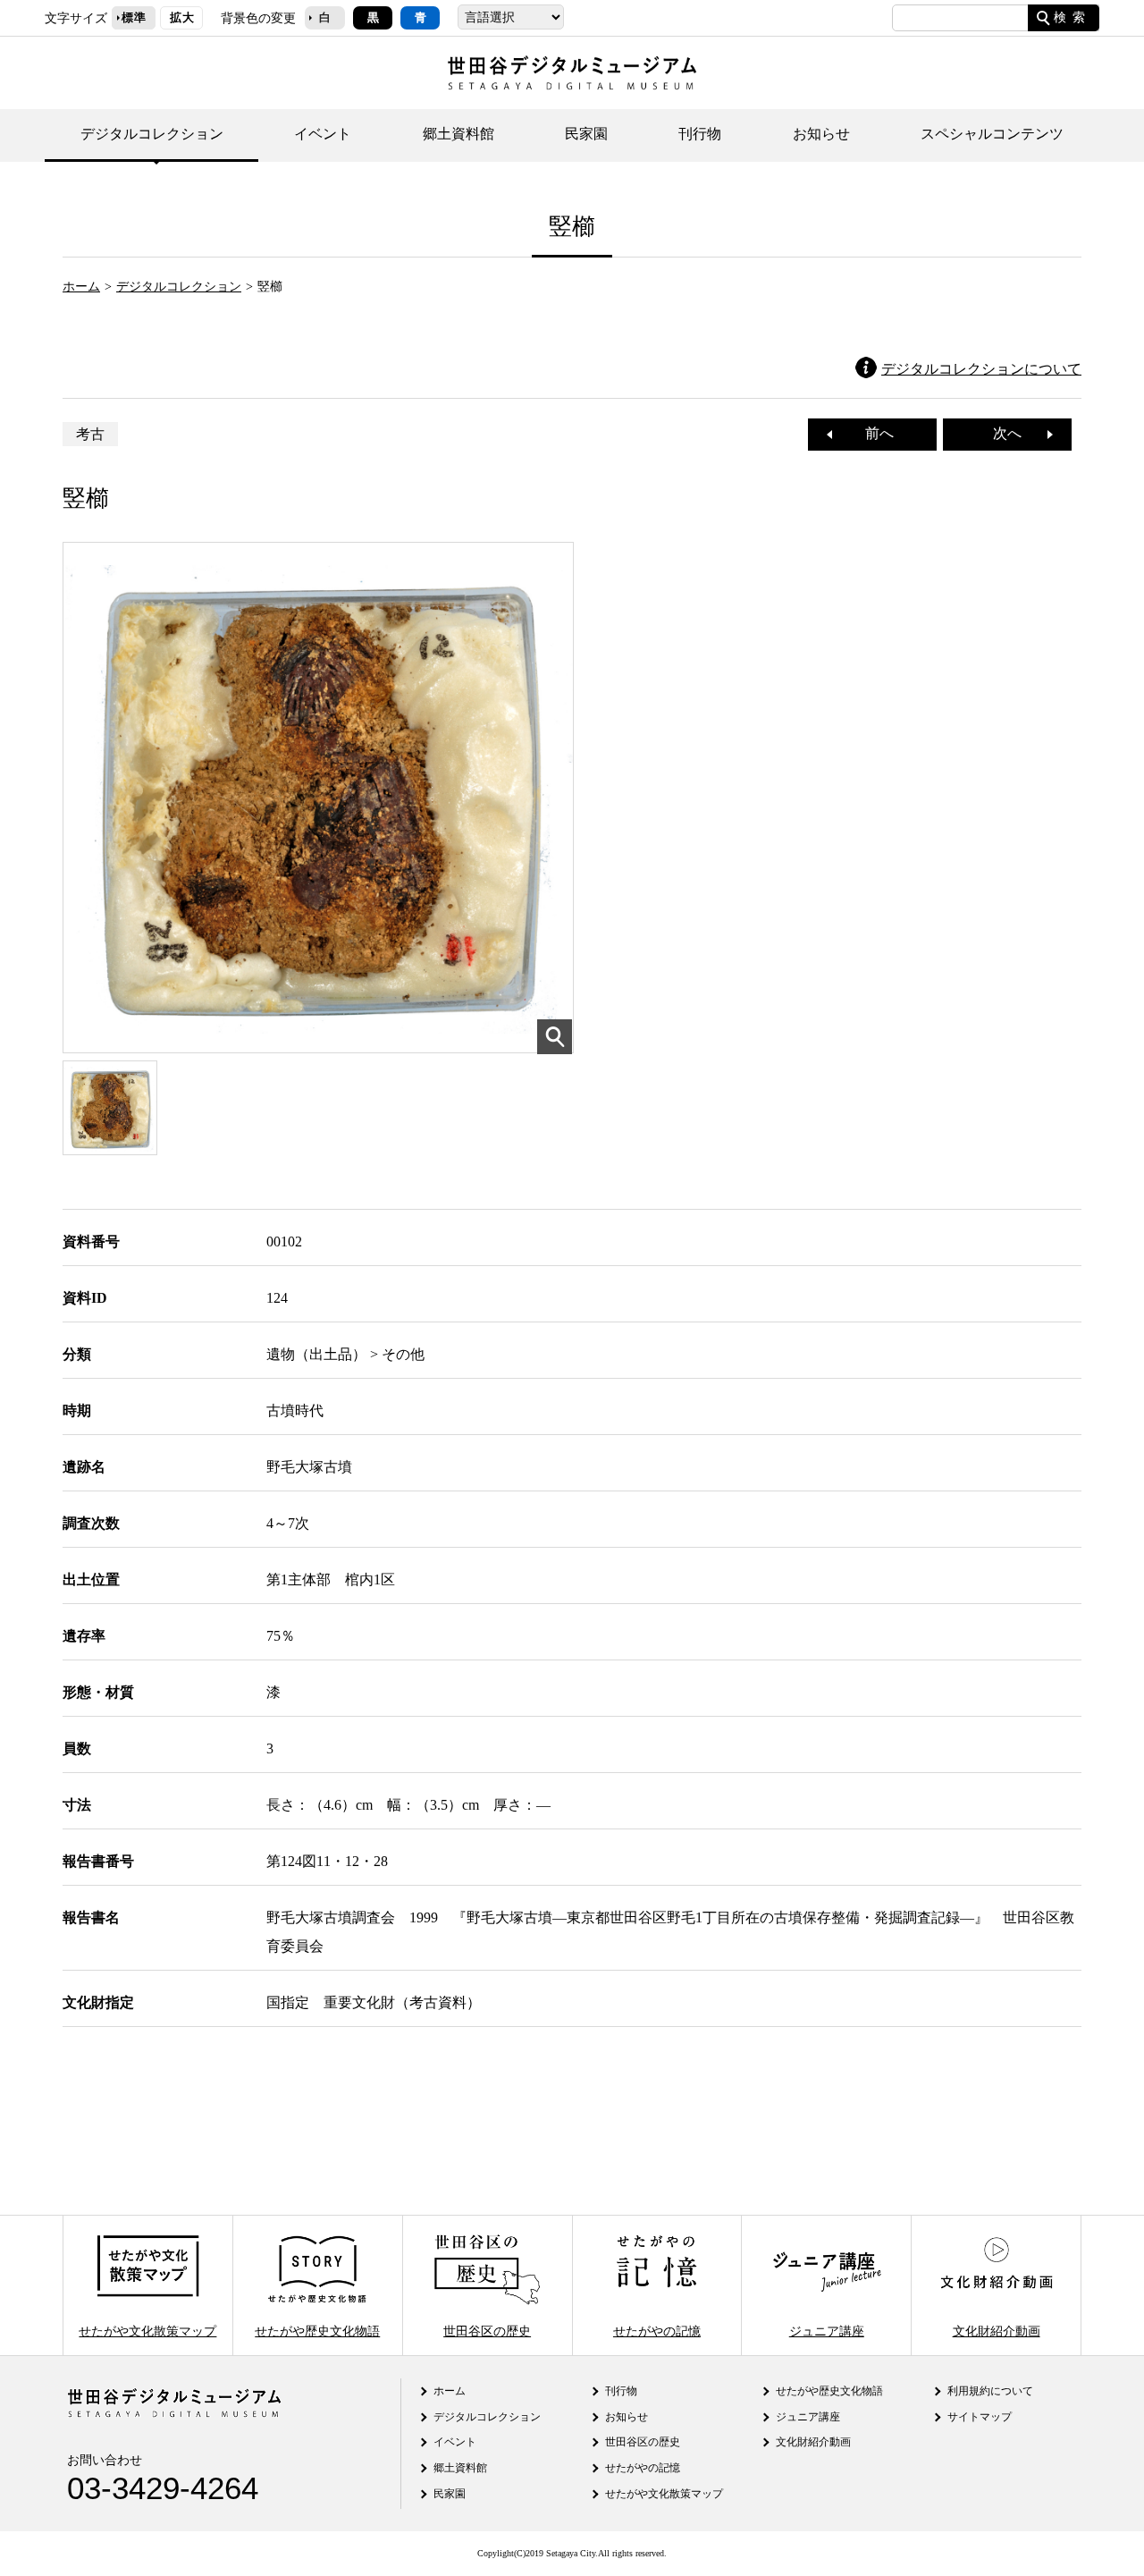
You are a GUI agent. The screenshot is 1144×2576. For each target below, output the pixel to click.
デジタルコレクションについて (981, 369)
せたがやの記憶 (657, 2330)
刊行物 (700, 134)
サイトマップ (980, 2417)
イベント (323, 134)
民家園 (586, 134)
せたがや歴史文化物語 (317, 2330)
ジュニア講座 (827, 2330)
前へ (872, 433)
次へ (1014, 433)
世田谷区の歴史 (487, 2330)
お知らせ (821, 134)
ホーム (81, 286)
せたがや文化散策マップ (147, 2330)
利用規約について (990, 2391)
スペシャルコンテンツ (992, 134)
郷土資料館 (458, 134)
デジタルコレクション (152, 134)
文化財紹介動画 (997, 2330)
